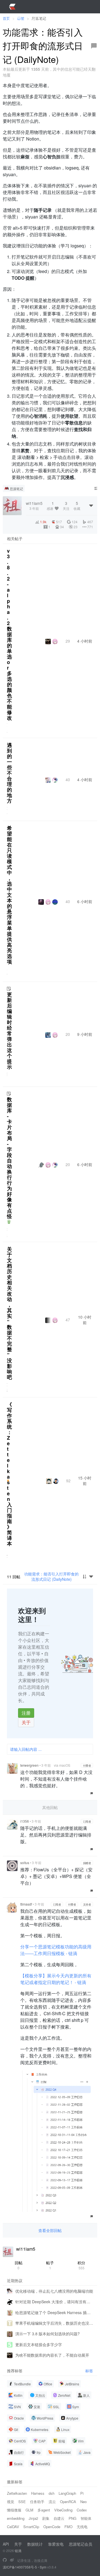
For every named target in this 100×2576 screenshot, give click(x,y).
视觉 (11, 2502)
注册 (26, 1713)
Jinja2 (33, 2518)
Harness (38, 2493)
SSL (56, 2407)
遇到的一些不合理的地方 (9, 773)
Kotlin (18, 2395)
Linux (65, 2429)
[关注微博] (12, 2560)
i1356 (25, 1821)
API (6, 2544)
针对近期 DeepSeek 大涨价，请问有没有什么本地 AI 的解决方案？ (54, 2302)
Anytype (72, 2418)
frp (39, 2452)
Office (48, 2384)
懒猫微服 (14, 2510)
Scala (18, 2464)
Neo (83, 2502)
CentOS (20, 2441)
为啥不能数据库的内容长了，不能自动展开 (52, 2355)
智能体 (86, 2518)
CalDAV (13, 2527)
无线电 (82, 2527)
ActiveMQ (42, 2464)
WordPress (45, 2418)
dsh (52, 2493)
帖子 (50, 2265)
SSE (22, 2502)
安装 (37, 2407)
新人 (86, 2395)
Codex (82, 2510)
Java (87, 2452)
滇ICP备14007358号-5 (20, 2567)
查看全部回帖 (50, 2230)
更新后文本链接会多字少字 (39, 2344)
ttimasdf (26, 1904)
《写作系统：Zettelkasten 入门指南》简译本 (9, 1474)
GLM (29, 2510)
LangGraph (67, 2493)
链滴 (18, 2551)
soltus (25, 1863)
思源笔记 (16, 489)
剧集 (46, 2518)
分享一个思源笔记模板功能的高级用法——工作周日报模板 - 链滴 (56, 1950)
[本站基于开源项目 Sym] (5, 2560)
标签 (89, 2371)
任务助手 (37, 2502)
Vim (81, 2441)
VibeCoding (63, 2510)
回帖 (19, 2265)
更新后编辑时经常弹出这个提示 (9, 1031)
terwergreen (29, 1765)
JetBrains (72, 2384)
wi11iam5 (26, 2249)
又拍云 (40, 2395)
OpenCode (52, 2527)
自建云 (59, 2518)
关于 (26, 1722)
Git (16, 2429)
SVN (17, 2407)
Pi (82, 2493)
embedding (16, 2518)
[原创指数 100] (8, 1481)
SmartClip (31, 2527)
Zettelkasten (17, 2493)
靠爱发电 (56, 2544)
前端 (62, 2441)
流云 (52, 2502)
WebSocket (62, 2452)
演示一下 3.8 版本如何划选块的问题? (47, 2334)
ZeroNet (64, 2395)
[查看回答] (9, 1222)
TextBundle (22, 2384)
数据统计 (35, 2544)
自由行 (19, 2452)
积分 (81, 2265)
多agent (44, 2510)
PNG (72, 2518)
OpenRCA (68, 2502)
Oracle (19, 2418)
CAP (42, 2441)
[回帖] (94, 46)
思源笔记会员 (81, 2544)
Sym (76, 2407)
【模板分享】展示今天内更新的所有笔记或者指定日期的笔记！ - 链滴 (56, 1979)
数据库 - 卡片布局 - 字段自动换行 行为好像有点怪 (9, 1158)
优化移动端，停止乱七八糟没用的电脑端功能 (54, 2291)
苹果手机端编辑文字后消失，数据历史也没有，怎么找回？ (54, 2323)
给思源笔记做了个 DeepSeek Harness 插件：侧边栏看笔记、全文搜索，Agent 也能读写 (54, 2312)
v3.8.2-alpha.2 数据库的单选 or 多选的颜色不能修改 (9, 634)
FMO (68, 2527)
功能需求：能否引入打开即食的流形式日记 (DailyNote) (51, 1576)
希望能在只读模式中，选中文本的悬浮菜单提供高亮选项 (9, 895)
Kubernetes (40, 2429)
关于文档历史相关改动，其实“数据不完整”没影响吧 (9, 1313)
